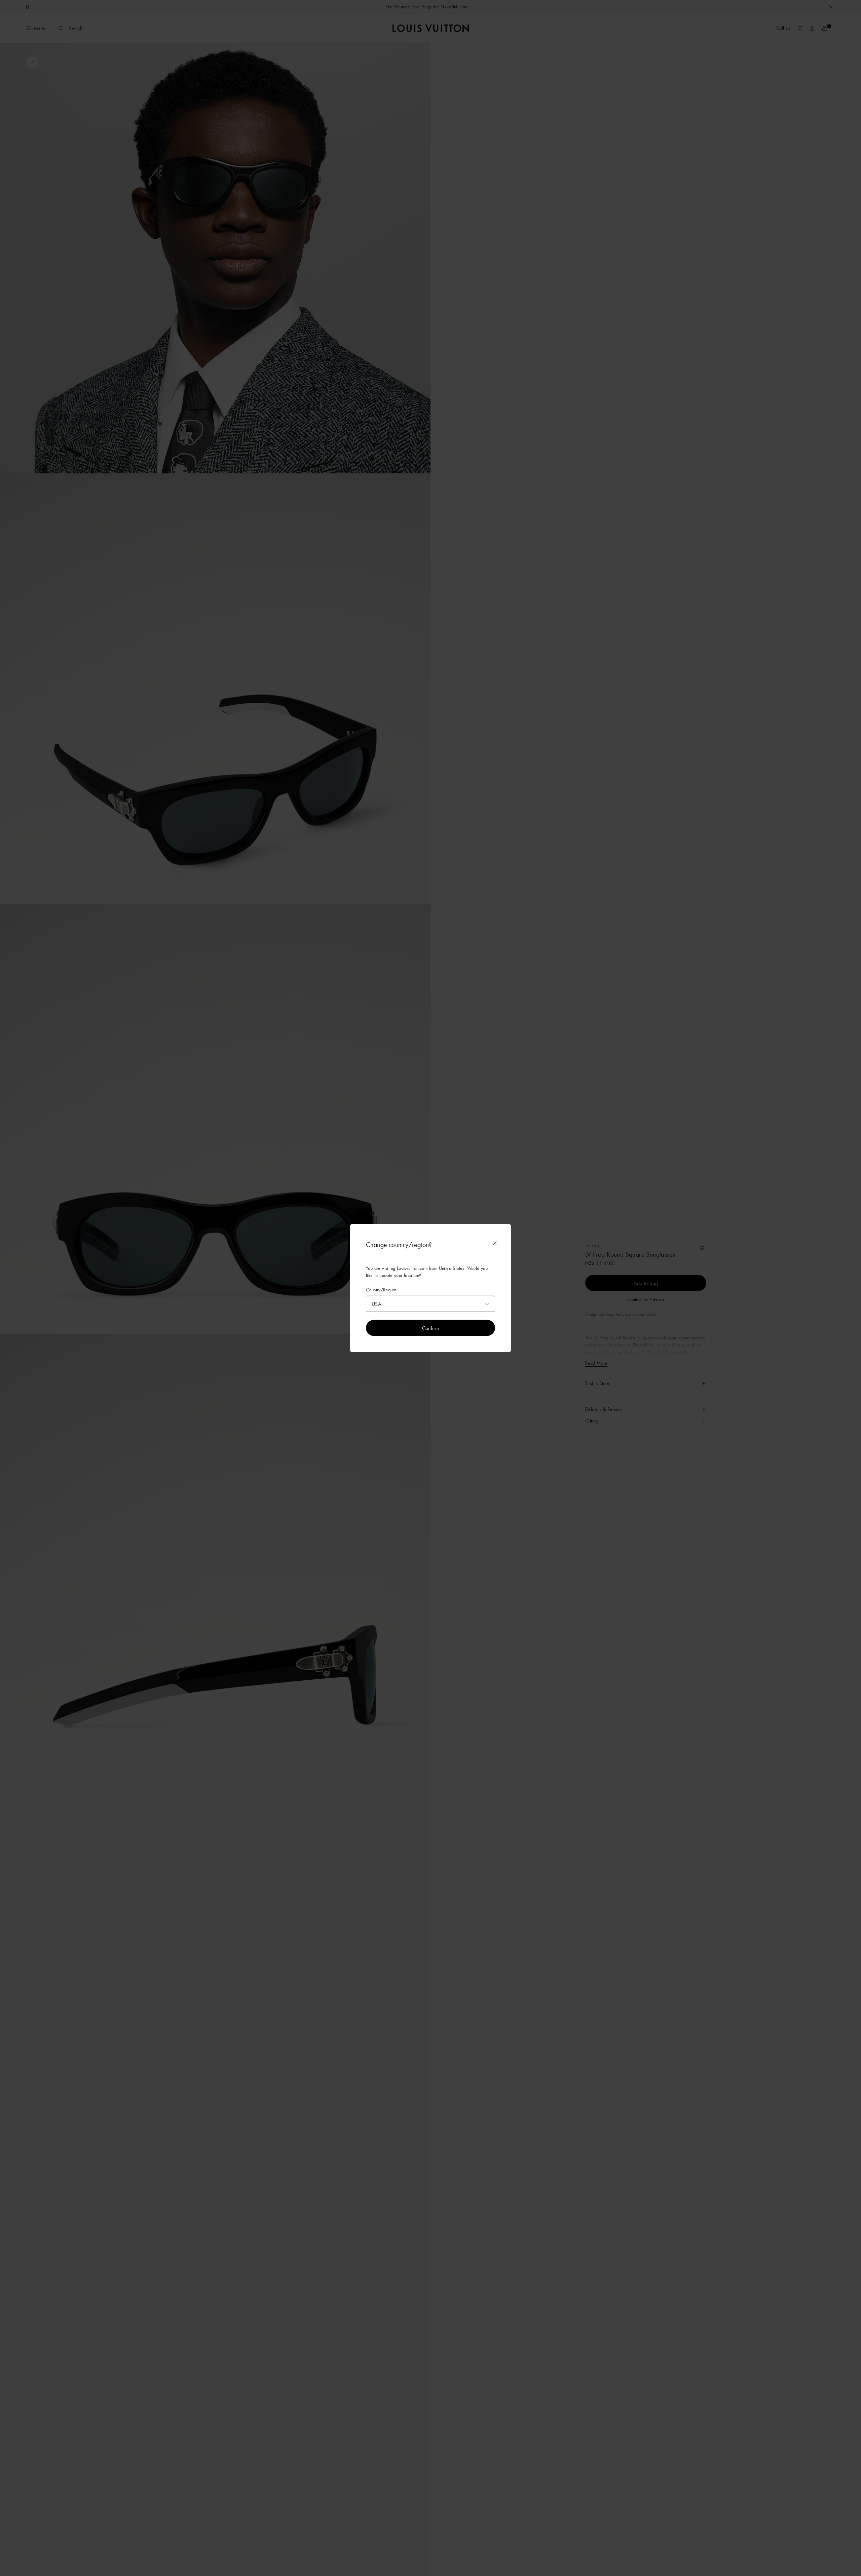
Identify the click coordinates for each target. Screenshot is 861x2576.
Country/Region (381, 1290)
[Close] (495, 1243)
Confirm (431, 1328)
